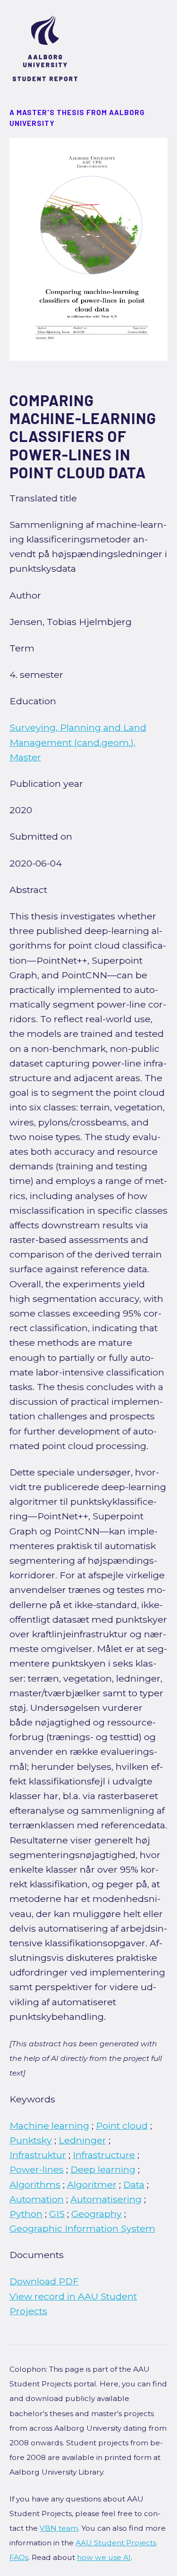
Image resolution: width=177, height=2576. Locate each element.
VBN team (59, 2528)
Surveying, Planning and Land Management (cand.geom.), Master (78, 742)
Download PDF (44, 2281)
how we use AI (104, 2557)
